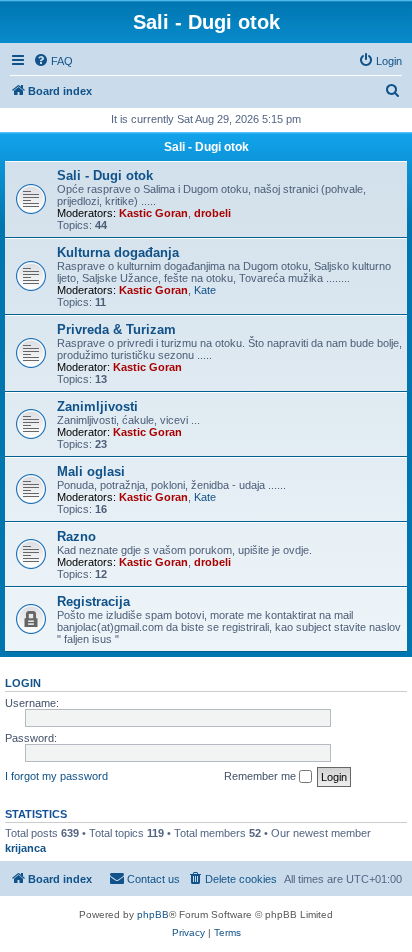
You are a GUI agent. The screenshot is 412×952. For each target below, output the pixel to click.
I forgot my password (56, 776)
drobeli (212, 213)
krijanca (25, 848)
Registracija (93, 601)
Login (23, 683)
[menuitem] (53, 61)
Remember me (261, 776)
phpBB (153, 914)
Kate (205, 290)
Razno (76, 536)
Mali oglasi (91, 471)
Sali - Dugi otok (206, 147)
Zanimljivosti (97, 406)
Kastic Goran (153, 213)
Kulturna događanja (118, 252)
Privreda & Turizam (116, 329)
